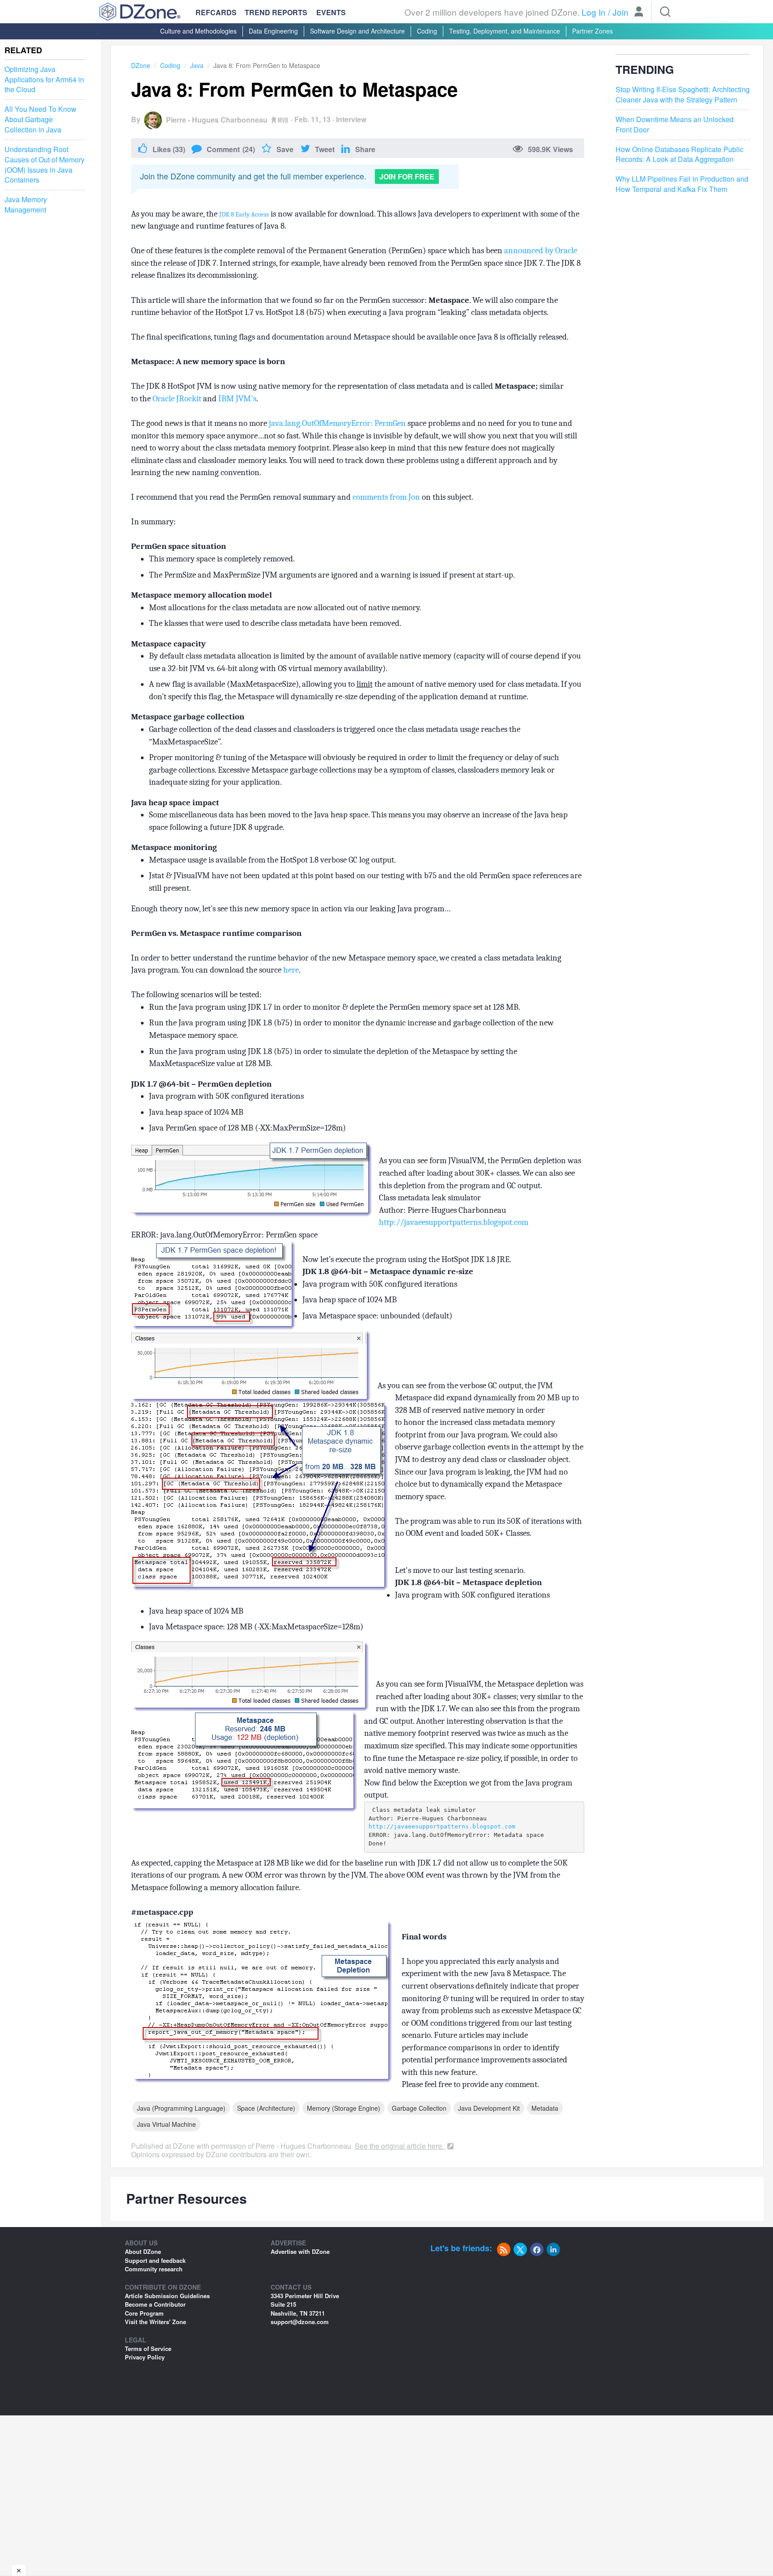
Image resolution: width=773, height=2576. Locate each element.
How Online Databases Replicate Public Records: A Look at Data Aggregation (680, 155)
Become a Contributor (155, 2304)
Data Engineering (273, 31)
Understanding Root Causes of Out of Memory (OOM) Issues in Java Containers (45, 165)
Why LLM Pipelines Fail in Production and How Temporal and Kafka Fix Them (682, 185)
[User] (639, 13)
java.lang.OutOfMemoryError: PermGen (337, 423)
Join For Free (407, 176)
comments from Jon (386, 497)
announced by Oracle (541, 251)
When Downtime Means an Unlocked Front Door (675, 125)
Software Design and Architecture (357, 31)
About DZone (143, 2251)
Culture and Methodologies (198, 31)
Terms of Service (148, 2349)
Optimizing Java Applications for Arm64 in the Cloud (44, 80)
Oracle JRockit (177, 399)
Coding (427, 31)
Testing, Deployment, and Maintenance (505, 31)
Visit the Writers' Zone (155, 2322)
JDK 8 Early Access (244, 215)
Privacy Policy (145, 2357)
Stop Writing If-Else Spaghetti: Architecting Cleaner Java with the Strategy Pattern (683, 95)
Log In (594, 12)
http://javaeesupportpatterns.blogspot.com (454, 1222)
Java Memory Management (26, 205)
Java (197, 65)
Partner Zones (592, 31)
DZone (141, 65)
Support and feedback (155, 2260)
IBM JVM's (237, 399)
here (291, 970)
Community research (154, 2269)
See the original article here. (400, 2146)
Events (331, 13)
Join (620, 12)
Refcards (216, 12)
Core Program (144, 2313)
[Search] (665, 12)
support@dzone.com (300, 2322)
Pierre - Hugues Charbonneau (217, 120)
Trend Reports (276, 12)
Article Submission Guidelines (167, 2296)
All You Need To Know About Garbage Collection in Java (40, 119)
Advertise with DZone (300, 2251)
